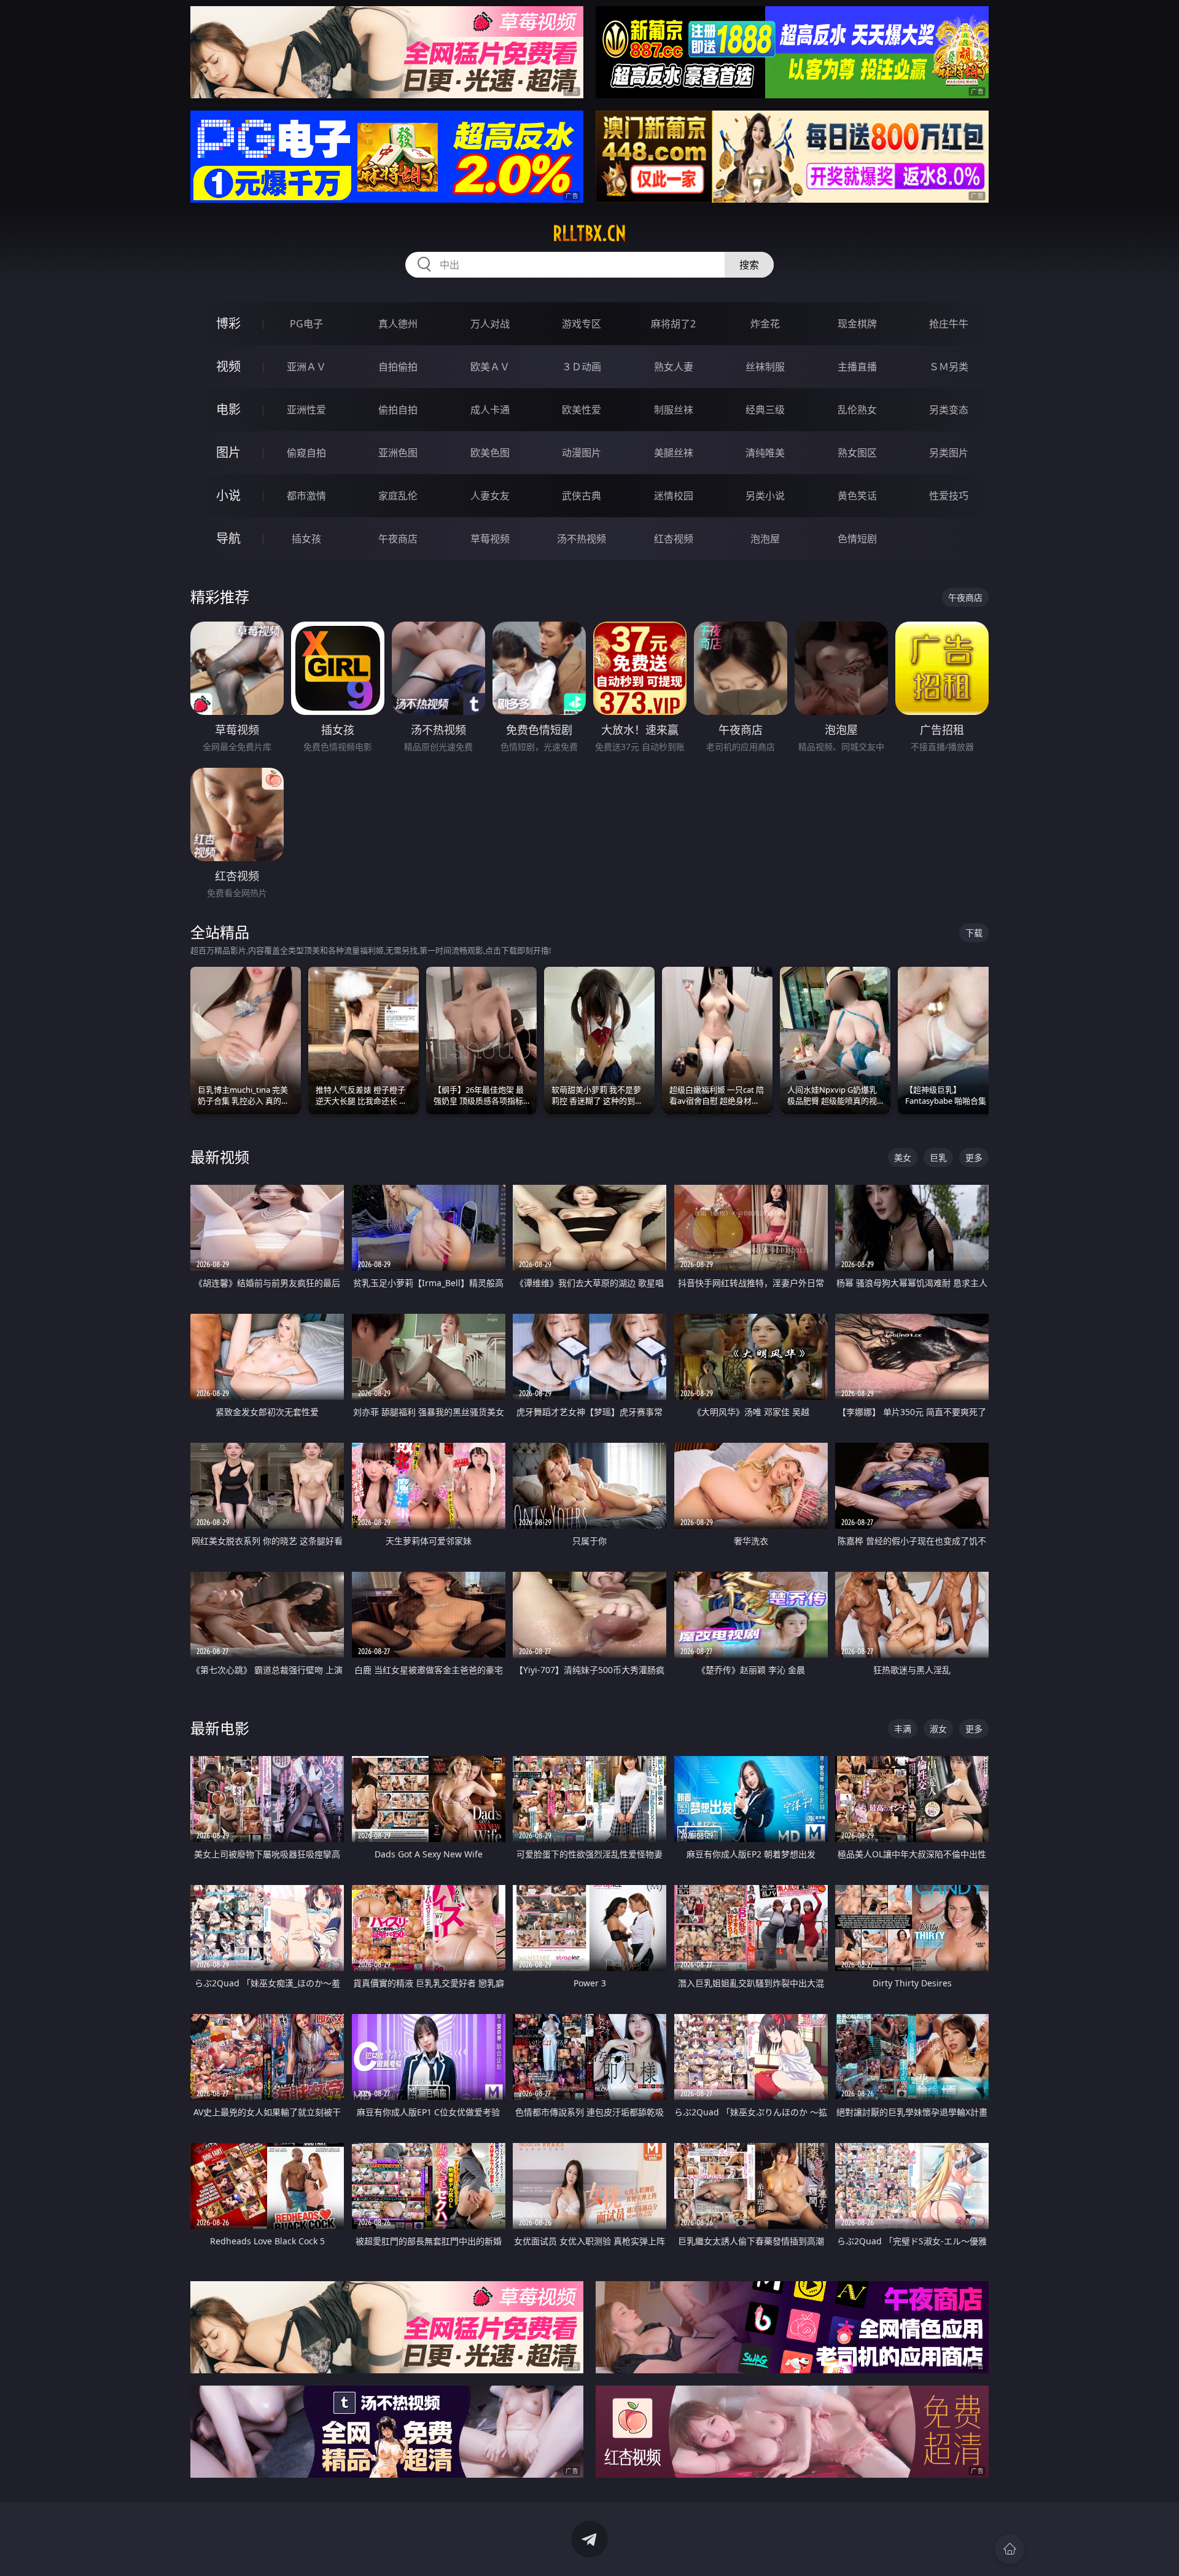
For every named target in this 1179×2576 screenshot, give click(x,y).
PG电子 (306, 324)
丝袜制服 (765, 367)
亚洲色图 (398, 453)
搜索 (749, 265)
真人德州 (398, 324)
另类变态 (949, 410)
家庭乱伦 (398, 496)
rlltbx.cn (589, 233)
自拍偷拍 (398, 367)
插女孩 (306, 539)
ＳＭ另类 (949, 367)
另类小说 (765, 496)
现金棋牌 (857, 324)
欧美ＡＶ (490, 367)
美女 (903, 1157)
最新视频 (220, 1157)
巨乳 (938, 1157)
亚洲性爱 (306, 410)
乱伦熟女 (857, 410)
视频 (228, 366)
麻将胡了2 (673, 324)
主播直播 (857, 367)
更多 (974, 1157)
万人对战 (490, 324)
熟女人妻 (674, 367)
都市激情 (306, 496)
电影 (228, 409)
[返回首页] (1010, 2549)
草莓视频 (490, 539)
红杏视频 (674, 539)
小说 (228, 495)
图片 (228, 452)
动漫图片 (582, 453)
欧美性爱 (582, 410)
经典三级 (765, 410)
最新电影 (220, 1728)
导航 (228, 538)
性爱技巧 (949, 496)
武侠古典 (582, 496)
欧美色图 (490, 453)
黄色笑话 (857, 496)
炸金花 (765, 324)
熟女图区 (857, 453)
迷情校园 (674, 496)
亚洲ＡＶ (306, 367)
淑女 (938, 1729)
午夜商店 (398, 539)
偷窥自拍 (306, 453)
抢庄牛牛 (949, 324)
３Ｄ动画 (582, 367)
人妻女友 (490, 496)
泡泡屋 (765, 539)
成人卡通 (490, 410)
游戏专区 (582, 324)
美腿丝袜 (674, 453)
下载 (974, 933)
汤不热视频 (582, 539)
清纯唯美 (765, 453)
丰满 (903, 1729)
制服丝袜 (674, 410)
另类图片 (949, 453)
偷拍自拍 (398, 410)
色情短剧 (857, 539)
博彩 (228, 323)
